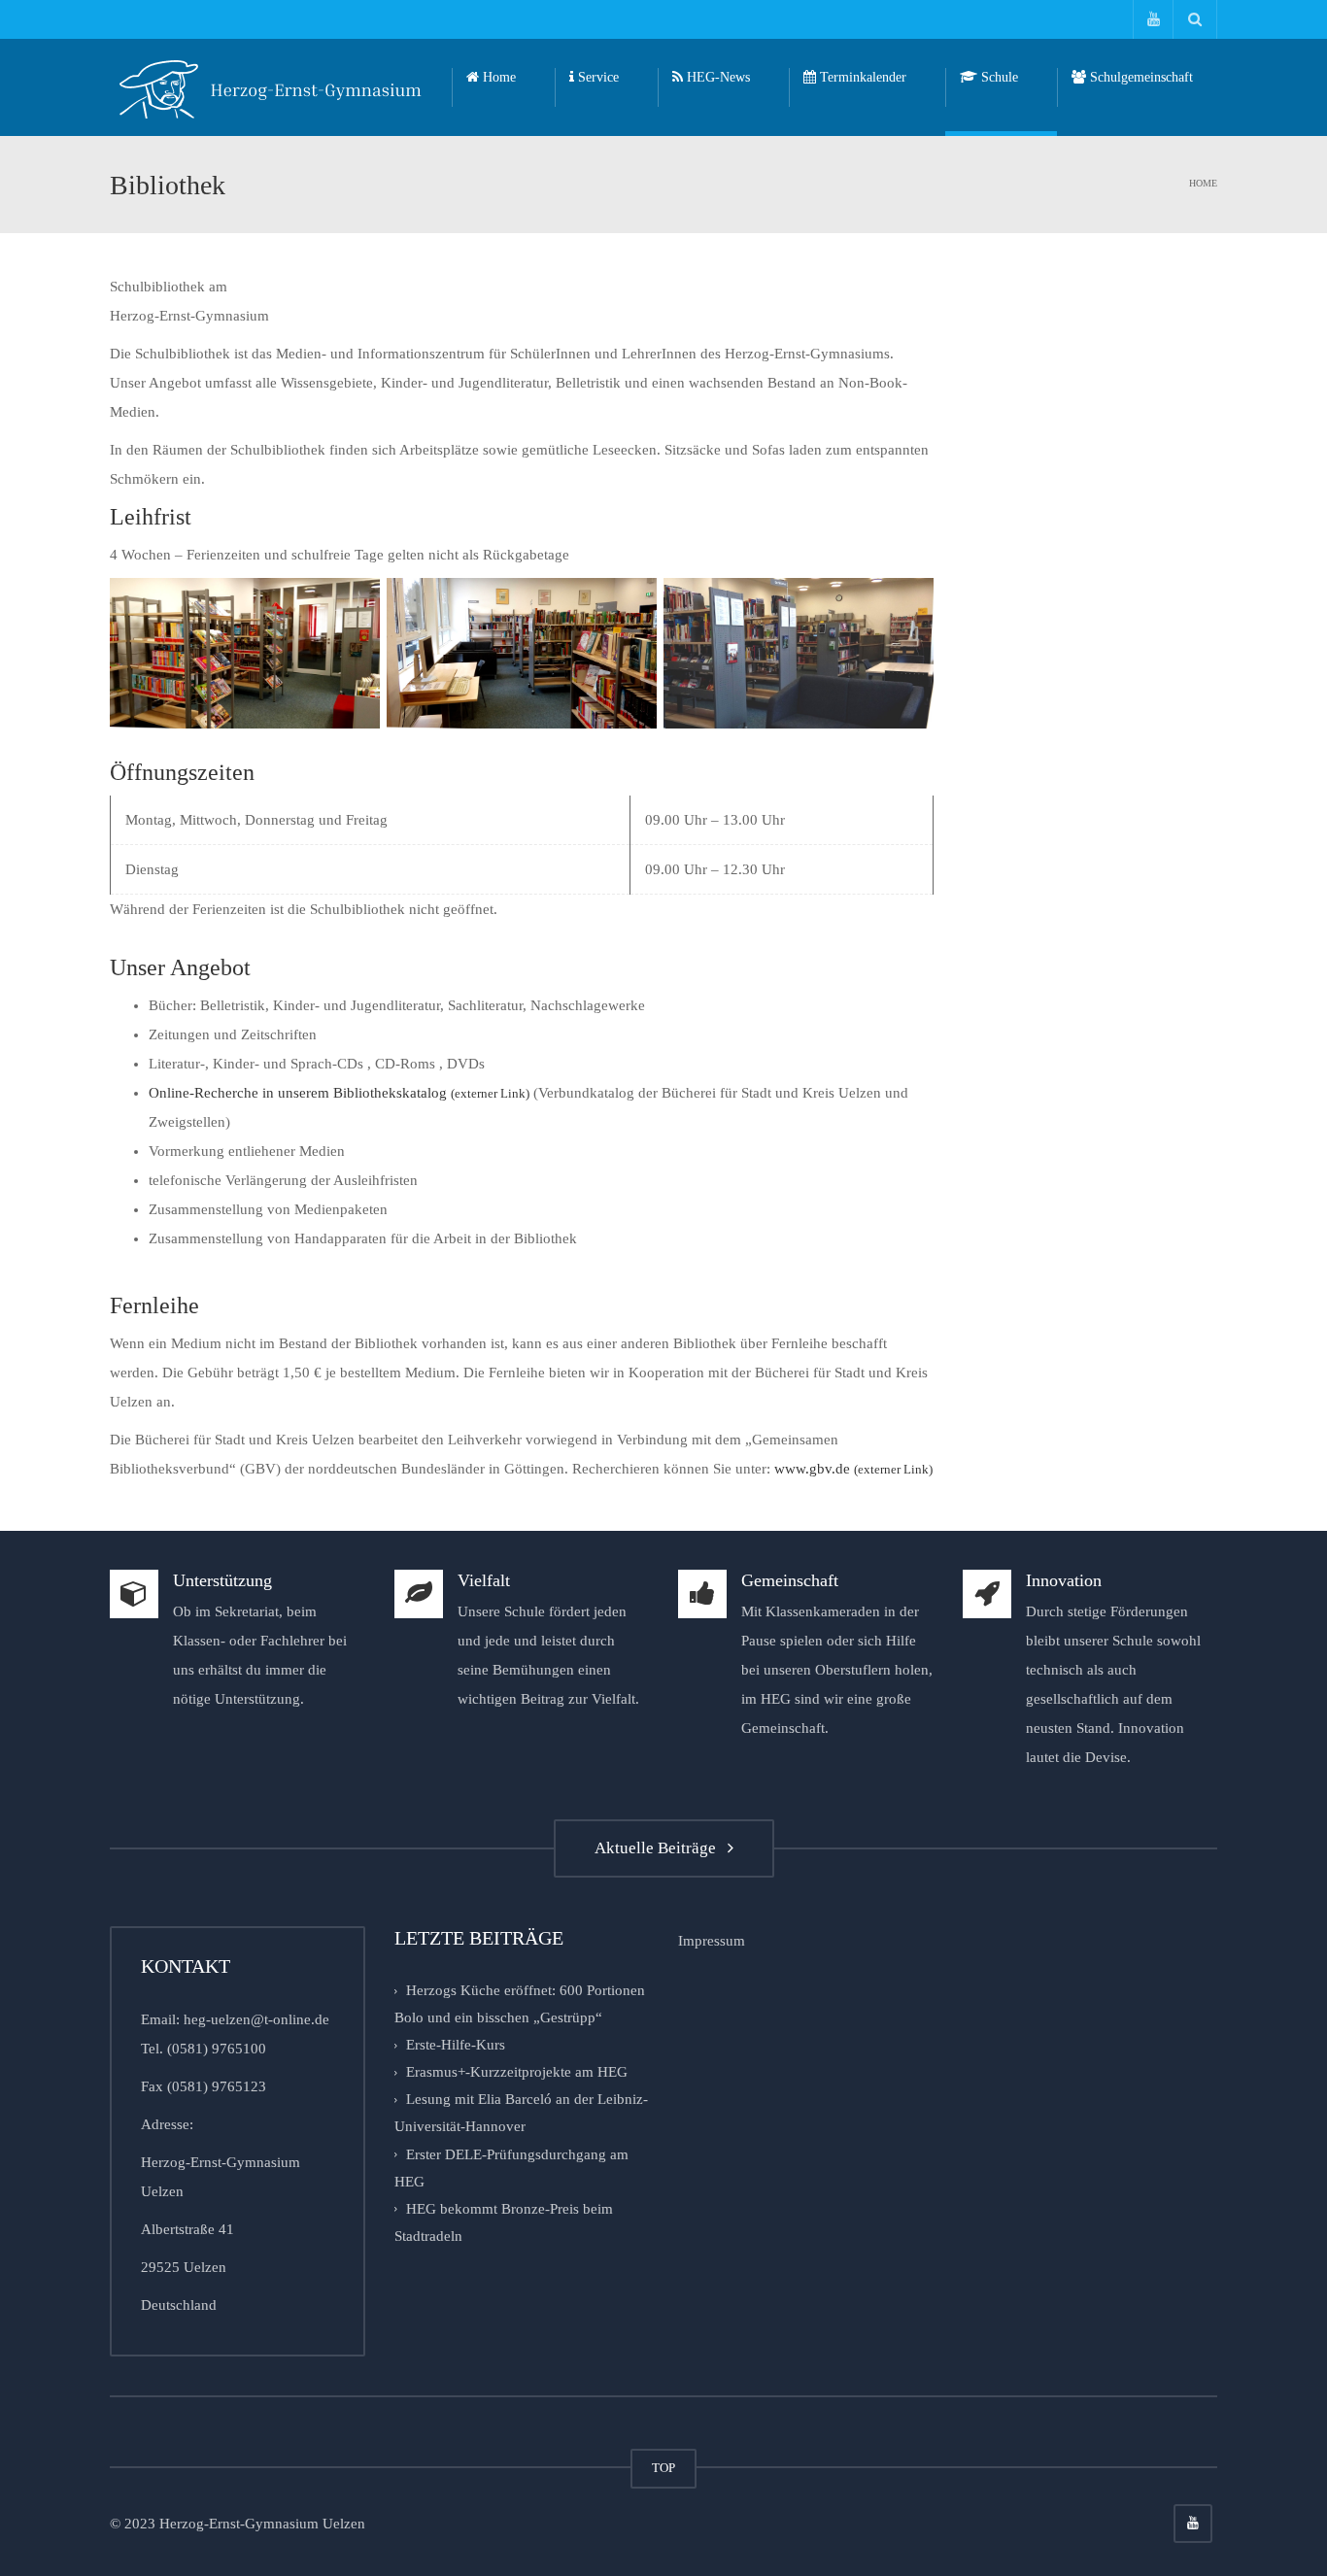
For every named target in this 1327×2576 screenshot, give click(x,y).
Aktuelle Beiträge (659, 1848)
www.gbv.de (853, 1469)
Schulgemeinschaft (1140, 77)
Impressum (712, 1941)
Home (497, 77)
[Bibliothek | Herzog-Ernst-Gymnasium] (271, 87)
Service (596, 77)
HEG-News (716, 77)
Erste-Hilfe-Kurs (456, 2045)
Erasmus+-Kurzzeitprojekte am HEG (517, 2072)
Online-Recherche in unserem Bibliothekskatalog (339, 1093)
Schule (998, 77)
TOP (663, 2468)
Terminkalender (861, 77)
